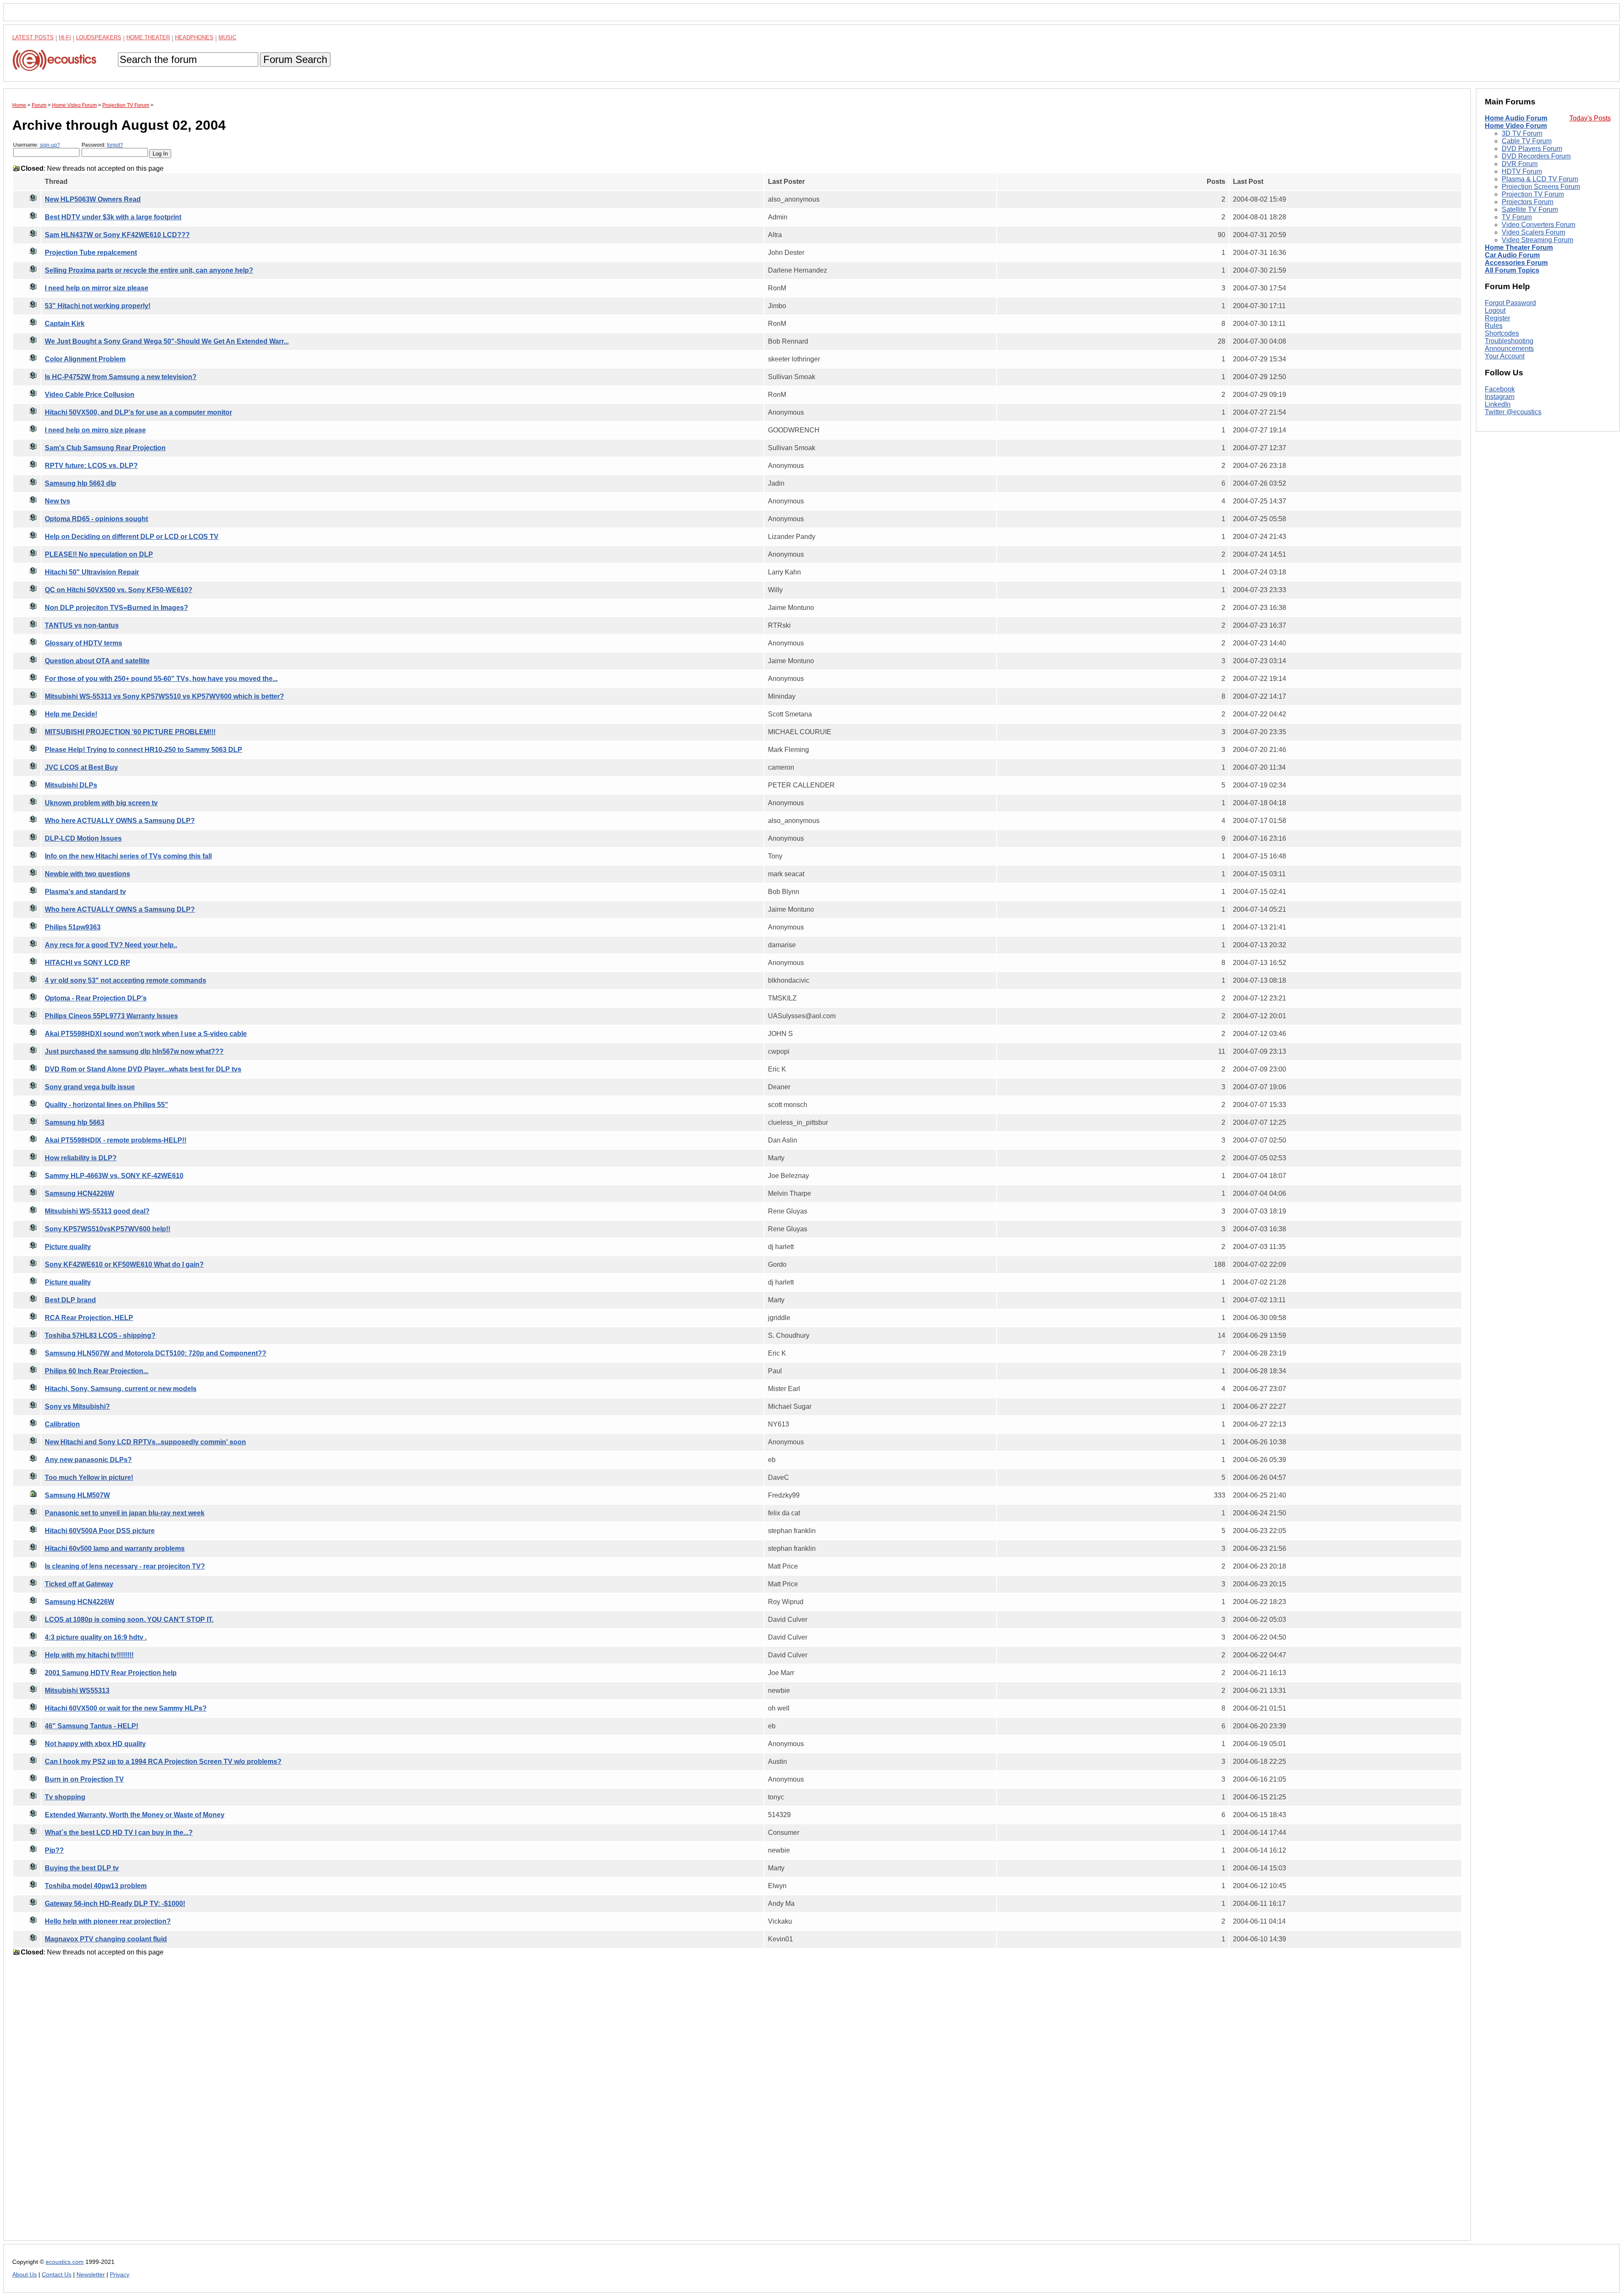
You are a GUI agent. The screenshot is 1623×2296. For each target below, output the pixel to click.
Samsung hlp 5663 (75, 1122)
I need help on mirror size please (97, 288)
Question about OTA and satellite (97, 661)
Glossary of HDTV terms (83, 643)
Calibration (62, 1424)
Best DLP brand (70, 1300)
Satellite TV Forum (1530, 209)
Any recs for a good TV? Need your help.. (111, 945)
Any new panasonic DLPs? (88, 1460)
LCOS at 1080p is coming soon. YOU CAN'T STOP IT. (129, 1619)
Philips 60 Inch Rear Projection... (97, 1371)
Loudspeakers (99, 37)
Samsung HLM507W (77, 1495)
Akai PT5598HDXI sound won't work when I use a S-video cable (146, 1034)
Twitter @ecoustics (1513, 412)
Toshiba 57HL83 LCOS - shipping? (100, 1335)
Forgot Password (1510, 303)
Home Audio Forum (1516, 118)
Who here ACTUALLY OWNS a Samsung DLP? (120, 821)
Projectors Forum (1527, 202)
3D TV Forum (1522, 133)
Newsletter (91, 2275)
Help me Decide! (71, 714)
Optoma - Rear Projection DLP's (96, 998)
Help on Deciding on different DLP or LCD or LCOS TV (132, 537)
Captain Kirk (65, 324)
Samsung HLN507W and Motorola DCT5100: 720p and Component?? (156, 1353)
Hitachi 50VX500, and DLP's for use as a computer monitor (138, 412)
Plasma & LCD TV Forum (1540, 179)
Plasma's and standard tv (85, 892)
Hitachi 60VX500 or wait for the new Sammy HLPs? (126, 1708)
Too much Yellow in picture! (89, 1477)
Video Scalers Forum (1533, 232)
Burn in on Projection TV (84, 1779)
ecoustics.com (65, 2262)
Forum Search (295, 59)
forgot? (115, 145)
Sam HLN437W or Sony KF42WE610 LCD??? (117, 235)
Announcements (1509, 348)
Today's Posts (1590, 118)
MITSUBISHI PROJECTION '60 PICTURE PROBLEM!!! (130, 732)
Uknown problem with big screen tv (101, 803)
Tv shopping (65, 1797)
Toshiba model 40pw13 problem (96, 1886)
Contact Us (57, 2275)
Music (227, 37)
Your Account (1505, 356)
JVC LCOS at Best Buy (81, 767)
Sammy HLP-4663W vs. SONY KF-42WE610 (114, 1176)
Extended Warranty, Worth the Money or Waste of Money (135, 1815)
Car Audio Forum (1512, 255)
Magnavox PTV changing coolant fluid (106, 1939)
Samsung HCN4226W (79, 1193)
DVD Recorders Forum (1536, 156)
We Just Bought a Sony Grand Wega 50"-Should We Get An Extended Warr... (167, 341)
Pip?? (54, 1850)
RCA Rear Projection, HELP (89, 1318)
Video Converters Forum (1538, 225)
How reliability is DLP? (81, 1158)
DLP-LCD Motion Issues (83, 838)
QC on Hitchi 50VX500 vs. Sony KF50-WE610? (119, 590)
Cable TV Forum (1527, 141)
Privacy (120, 2275)
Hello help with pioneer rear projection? (108, 1921)
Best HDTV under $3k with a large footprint (113, 217)
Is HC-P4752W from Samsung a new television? (121, 377)
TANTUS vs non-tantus (82, 625)
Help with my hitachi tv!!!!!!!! (89, 1655)
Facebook (1500, 389)
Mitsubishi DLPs (71, 785)
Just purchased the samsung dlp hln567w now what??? (134, 1051)
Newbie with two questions (87, 874)
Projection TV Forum (1533, 194)
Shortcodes (1502, 333)
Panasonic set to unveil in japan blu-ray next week (125, 1513)
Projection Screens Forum (1541, 187)
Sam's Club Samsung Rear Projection (105, 448)
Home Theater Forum (1519, 247)
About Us (25, 2275)
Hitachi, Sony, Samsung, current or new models (121, 1389)
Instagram (1500, 397)
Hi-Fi (65, 37)
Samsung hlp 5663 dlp (81, 483)
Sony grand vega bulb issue (90, 1087)
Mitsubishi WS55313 (77, 1691)
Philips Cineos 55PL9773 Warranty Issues (111, 1016)
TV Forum (1517, 217)
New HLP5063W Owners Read (93, 199)
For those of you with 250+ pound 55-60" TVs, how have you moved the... (161, 679)
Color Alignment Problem (85, 359)
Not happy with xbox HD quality (95, 1744)
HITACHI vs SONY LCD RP (87, 963)
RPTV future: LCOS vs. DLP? (91, 466)
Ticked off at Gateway (79, 1584)
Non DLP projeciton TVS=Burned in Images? (116, 608)
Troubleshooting (1509, 341)
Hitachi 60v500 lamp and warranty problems (115, 1548)
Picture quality (68, 1247)
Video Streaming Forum (1537, 240)
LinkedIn (1498, 404)
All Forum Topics (1512, 270)
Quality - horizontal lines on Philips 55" (107, 1105)
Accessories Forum (1516, 263)
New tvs (57, 501)
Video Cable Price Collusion (90, 395)
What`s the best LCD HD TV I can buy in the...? (119, 1833)
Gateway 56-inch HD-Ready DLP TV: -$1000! (115, 1904)
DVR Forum (1520, 164)
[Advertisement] (266, 2105)
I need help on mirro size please (95, 430)
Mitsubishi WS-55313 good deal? (97, 1211)
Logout (1495, 310)
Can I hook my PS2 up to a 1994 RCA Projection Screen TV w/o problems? (163, 1762)
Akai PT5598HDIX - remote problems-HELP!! (116, 1140)
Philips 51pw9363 (73, 927)
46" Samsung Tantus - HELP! (92, 1726)
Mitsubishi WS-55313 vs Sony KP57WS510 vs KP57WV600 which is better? (164, 696)
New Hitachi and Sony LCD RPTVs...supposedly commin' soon (145, 1442)
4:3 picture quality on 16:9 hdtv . (96, 1637)
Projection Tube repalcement (91, 253)
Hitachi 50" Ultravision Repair (92, 572)
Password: (102, 145)
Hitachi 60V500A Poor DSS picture (100, 1531)
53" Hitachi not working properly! (98, 306)
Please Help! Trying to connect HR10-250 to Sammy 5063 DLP (143, 750)
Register (1497, 318)
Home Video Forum (1516, 126)
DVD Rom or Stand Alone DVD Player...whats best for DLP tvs (143, 1069)
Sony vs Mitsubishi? (77, 1406)
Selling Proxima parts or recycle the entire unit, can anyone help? (149, 270)
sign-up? (50, 145)
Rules (1494, 326)
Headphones (194, 37)
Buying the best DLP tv (82, 1868)
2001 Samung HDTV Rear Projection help (111, 1673)
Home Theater (148, 37)
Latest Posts (33, 37)
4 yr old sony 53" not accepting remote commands (126, 980)
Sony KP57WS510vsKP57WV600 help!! (108, 1229)
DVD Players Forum (1532, 149)
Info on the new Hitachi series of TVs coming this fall (128, 856)
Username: (37, 145)
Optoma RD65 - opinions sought (96, 519)
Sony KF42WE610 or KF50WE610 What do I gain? (124, 1264)
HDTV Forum (1522, 171)
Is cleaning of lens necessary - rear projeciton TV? (125, 1566)
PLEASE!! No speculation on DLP (99, 554)
